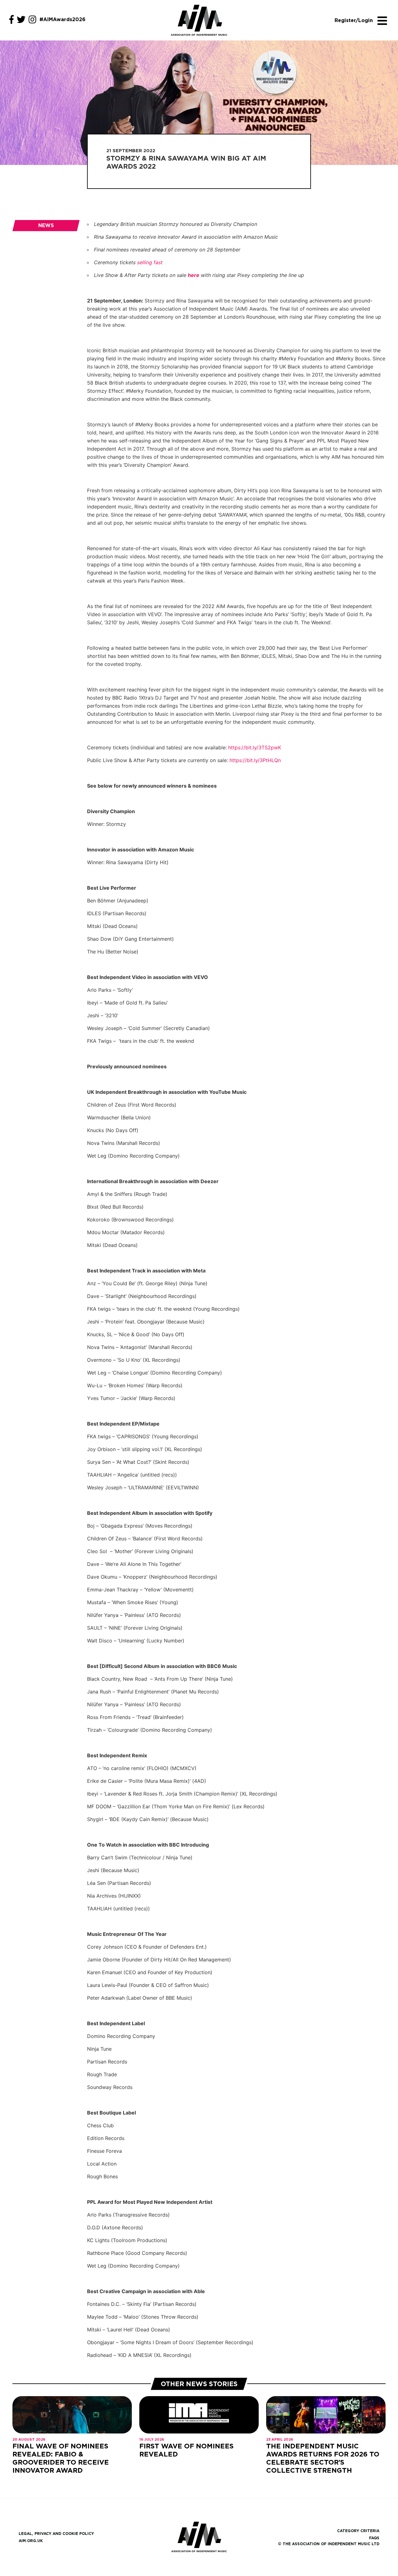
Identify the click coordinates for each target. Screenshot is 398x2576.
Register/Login (354, 20)
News (46, 225)
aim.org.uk (31, 2541)
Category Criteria (358, 2531)
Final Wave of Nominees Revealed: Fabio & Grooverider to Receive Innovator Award (61, 2458)
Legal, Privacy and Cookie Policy (56, 2534)
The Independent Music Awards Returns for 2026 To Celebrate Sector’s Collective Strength (323, 2458)
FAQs (374, 2538)
